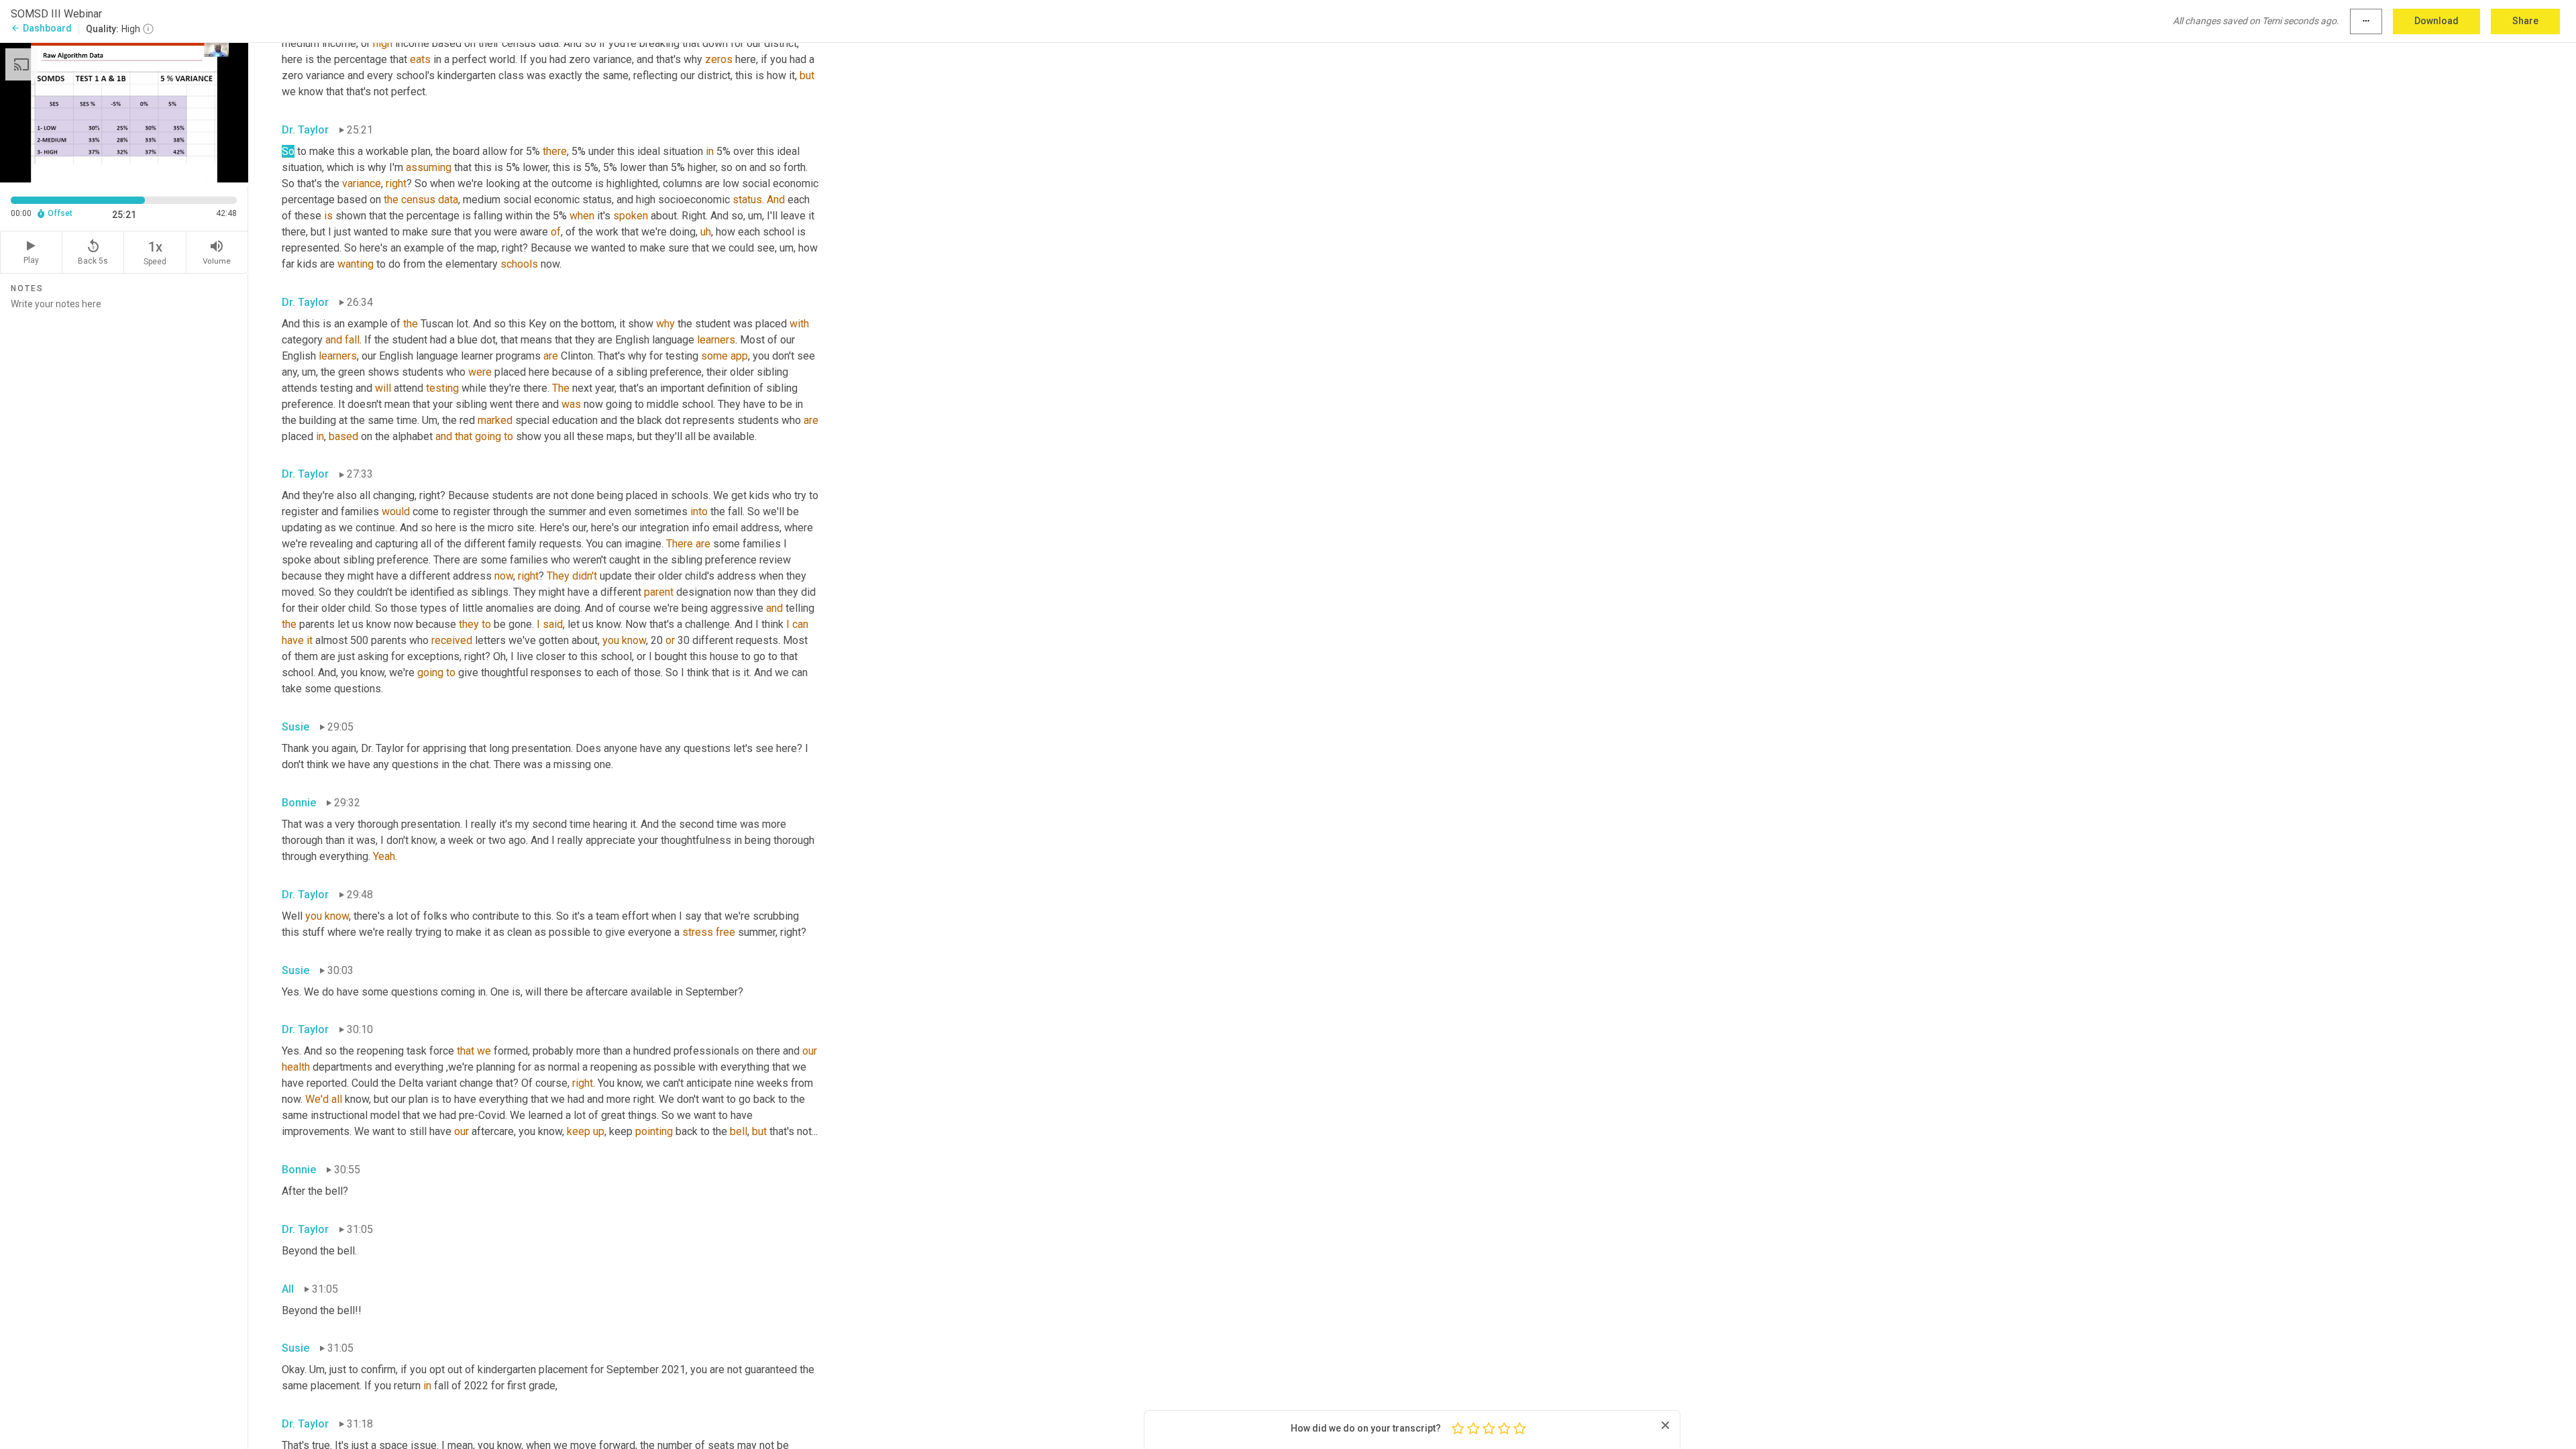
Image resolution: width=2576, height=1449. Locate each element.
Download (2436, 21)
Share (2525, 21)
